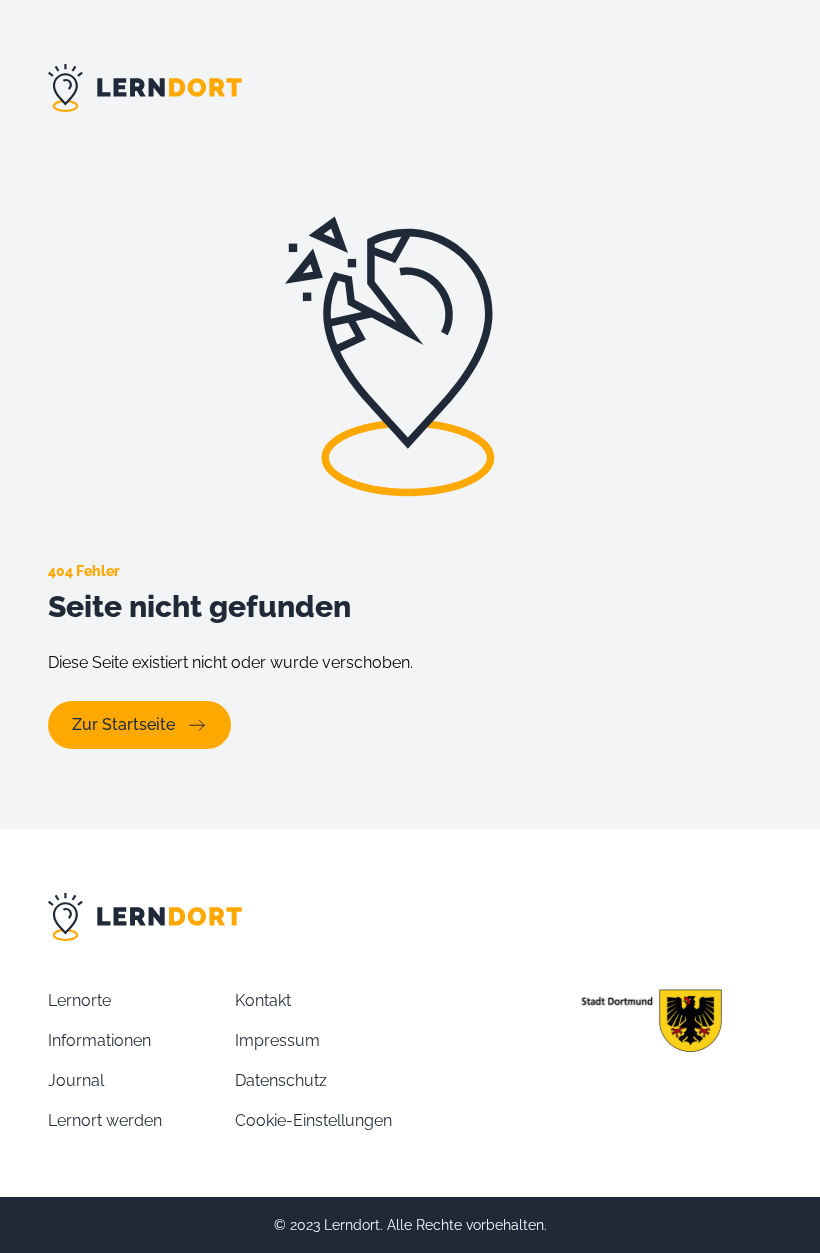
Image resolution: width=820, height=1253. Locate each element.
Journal (76, 1080)
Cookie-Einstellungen (313, 1120)
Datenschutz (281, 1080)
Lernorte (79, 1000)
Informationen (99, 1040)
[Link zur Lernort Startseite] (410, 88)
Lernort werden (105, 1120)
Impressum (277, 1040)
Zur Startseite (123, 724)
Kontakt (263, 1000)
